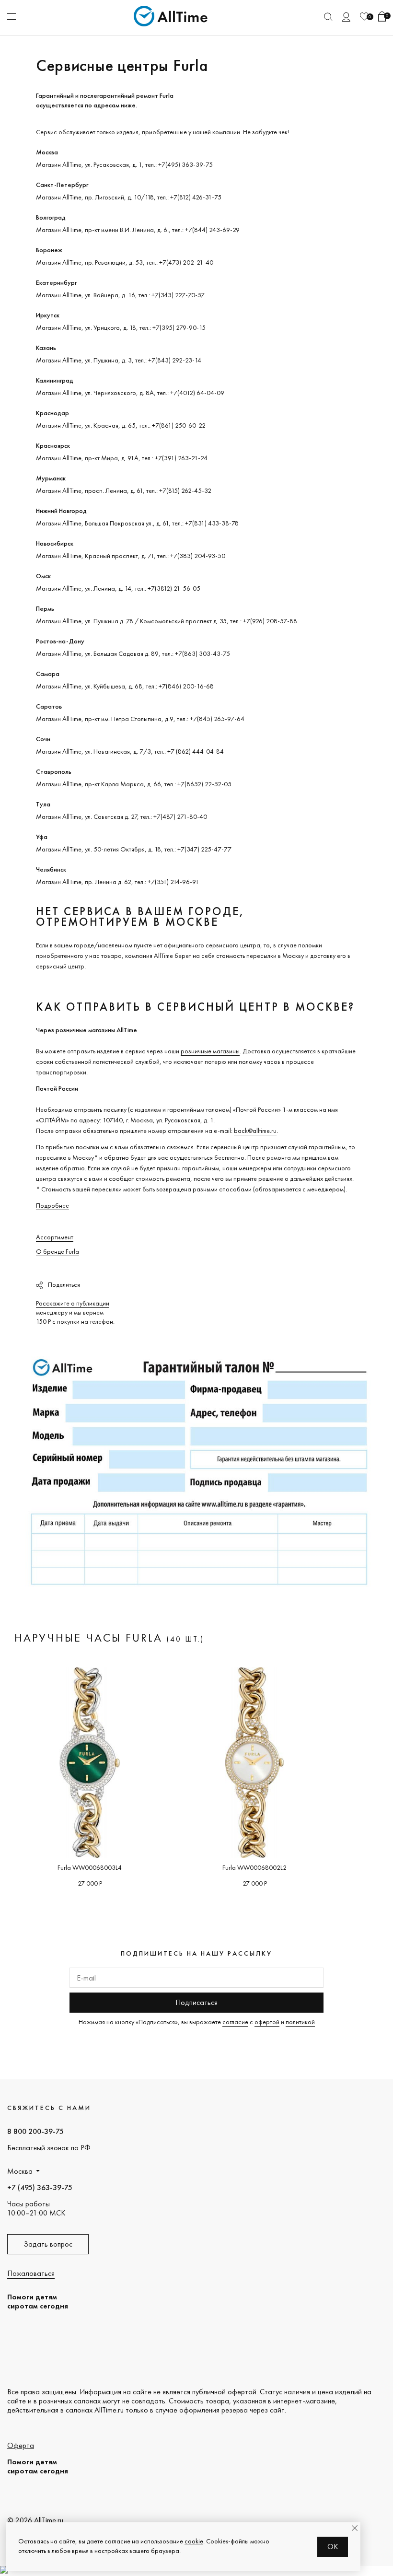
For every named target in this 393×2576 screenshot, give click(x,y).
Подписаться (196, 2002)
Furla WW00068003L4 (90, 1867)
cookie (194, 2541)
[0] (364, 17)
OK (333, 2547)
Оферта (21, 2445)
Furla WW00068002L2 (254, 1867)
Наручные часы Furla (88, 1638)
